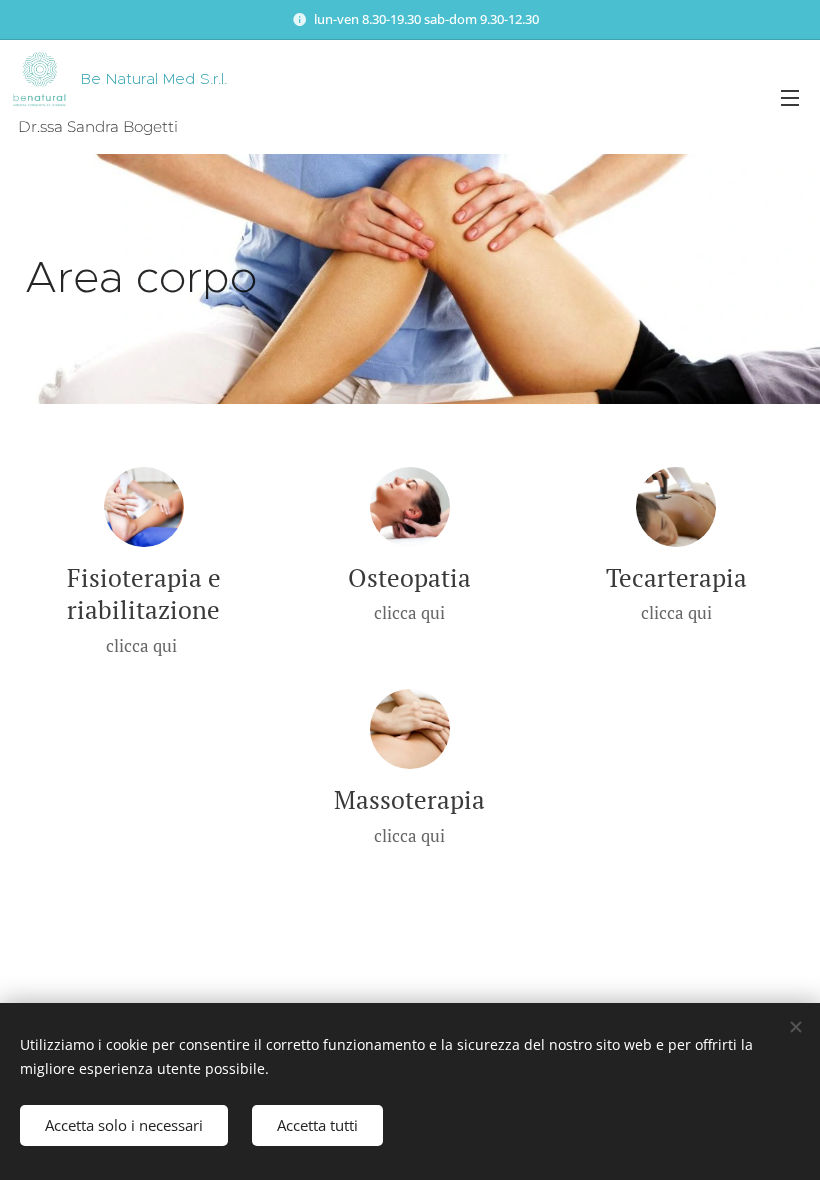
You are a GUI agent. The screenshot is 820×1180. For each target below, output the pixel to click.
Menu (790, 97)
